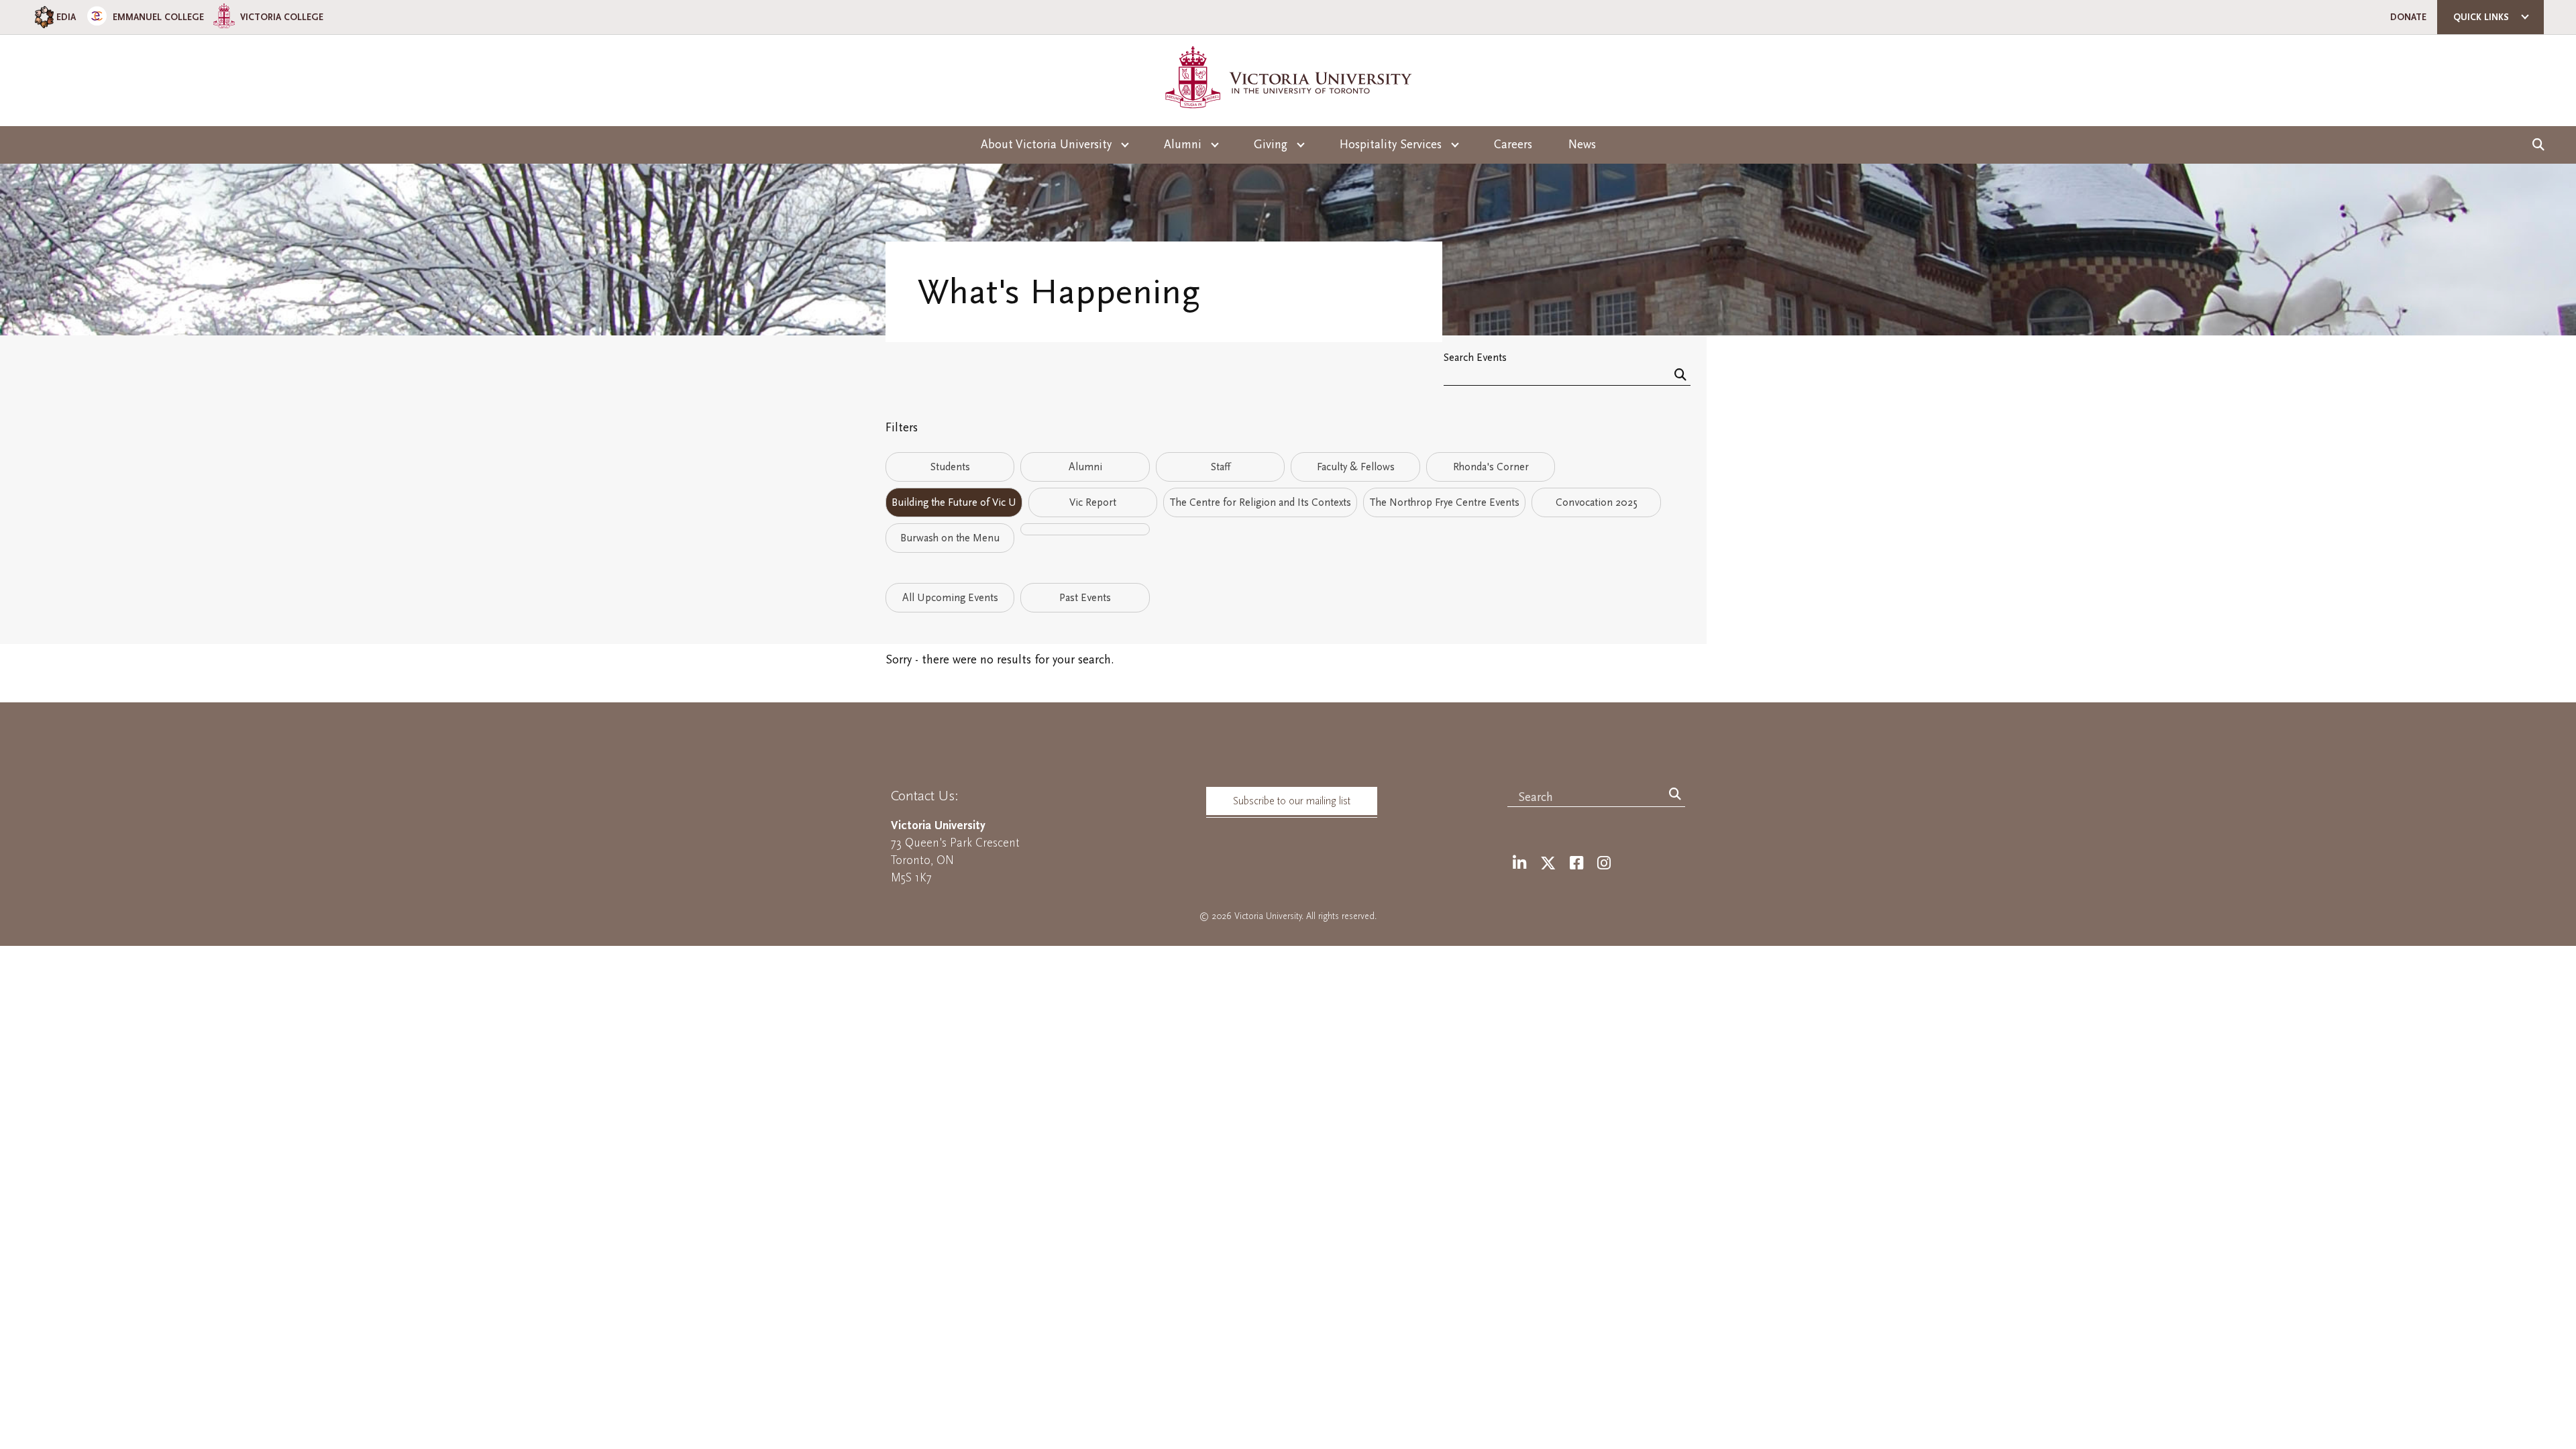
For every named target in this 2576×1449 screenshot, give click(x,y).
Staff (1221, 467)
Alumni (1085, 467)
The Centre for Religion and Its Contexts (1260, 502)
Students (950, 467)
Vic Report (1093, 502)
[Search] (1680, 376)
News (1582, 145)
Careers (1513, 145)
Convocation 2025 (1597, 502)
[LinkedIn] (1519, 864)
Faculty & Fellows (1356, 467)
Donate (2408, 17)
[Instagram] (1604, 864)
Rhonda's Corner (1491, 467)
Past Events (1085, 598)
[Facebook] (1576, 864)
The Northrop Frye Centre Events (1444, 502)
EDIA (66, 17)
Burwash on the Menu (950, 538)
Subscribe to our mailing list (1292, 801)
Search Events (1475, 357)
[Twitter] (1548, 864)
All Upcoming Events (950, 598)
